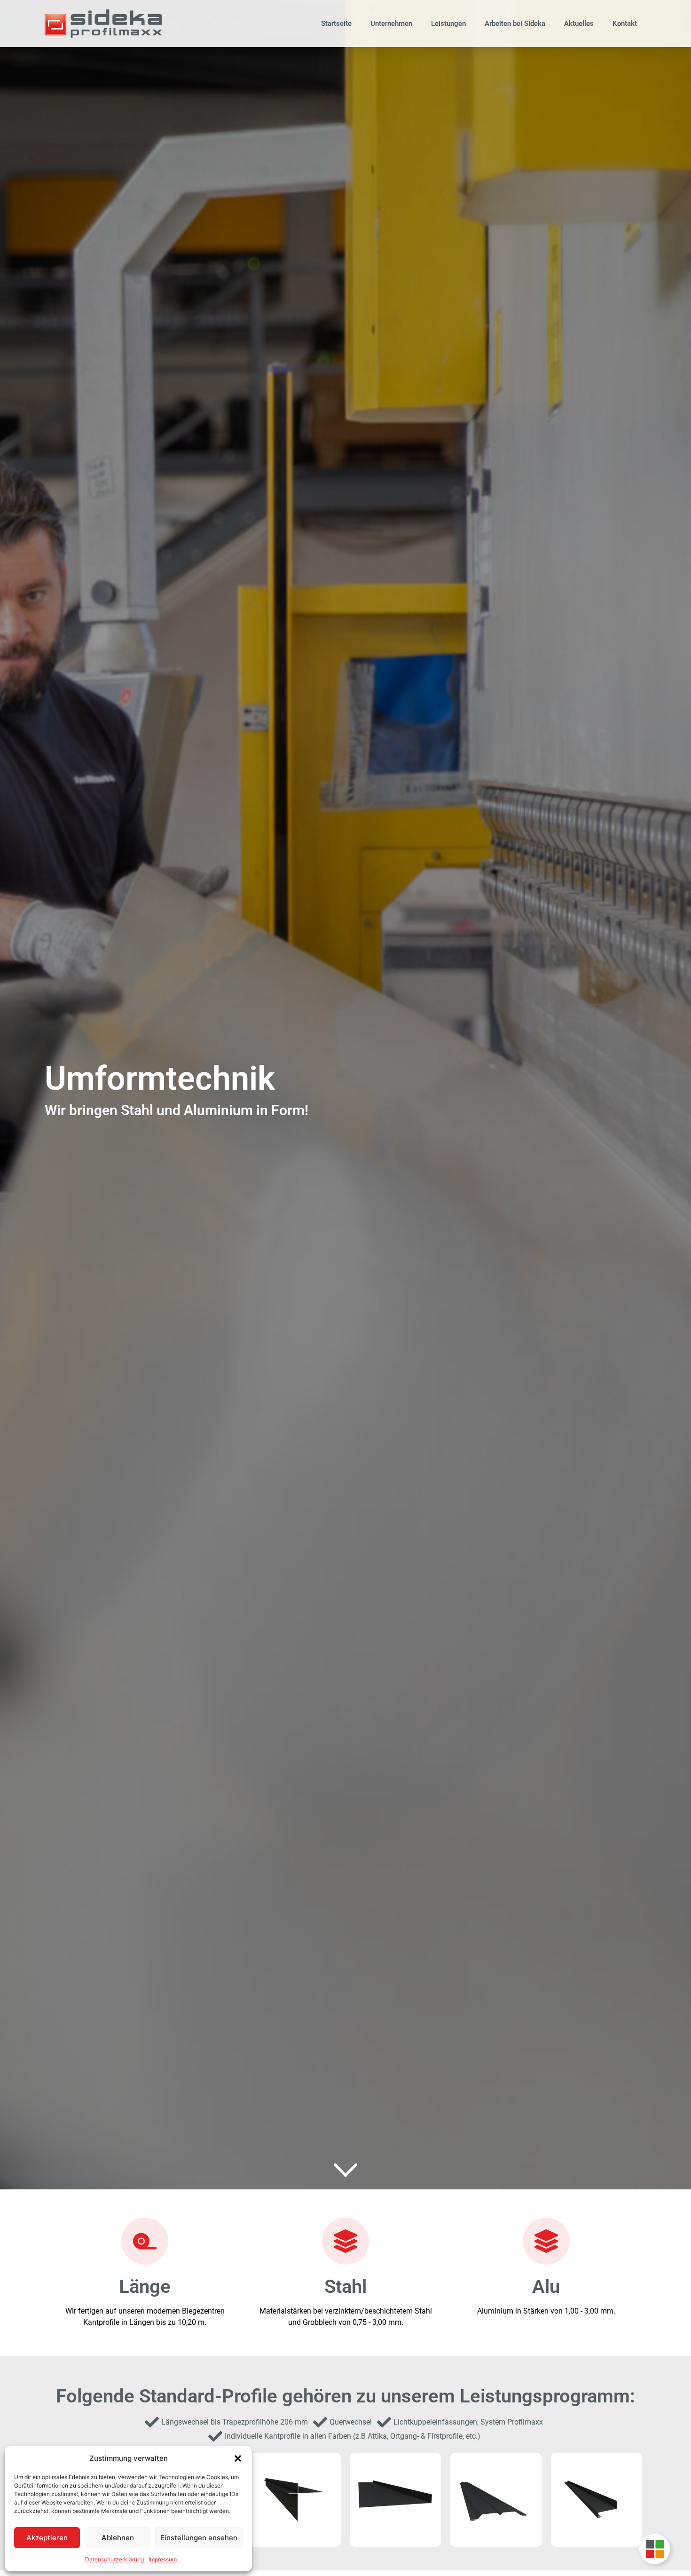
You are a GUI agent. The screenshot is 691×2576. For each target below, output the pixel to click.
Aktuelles (579, 24)
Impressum (163, 2559)
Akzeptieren (47, 2538)
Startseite (336, 24)
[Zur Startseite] (103, 24)
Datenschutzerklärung (114, 2559)
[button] (238, 2458)
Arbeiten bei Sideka (515, 24)
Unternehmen (391, 24)
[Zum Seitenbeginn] (345, 2170)
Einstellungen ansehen (199, 2538)
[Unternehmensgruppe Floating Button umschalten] (655, 2549)
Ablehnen (118, 2538)
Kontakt (625, 24)
